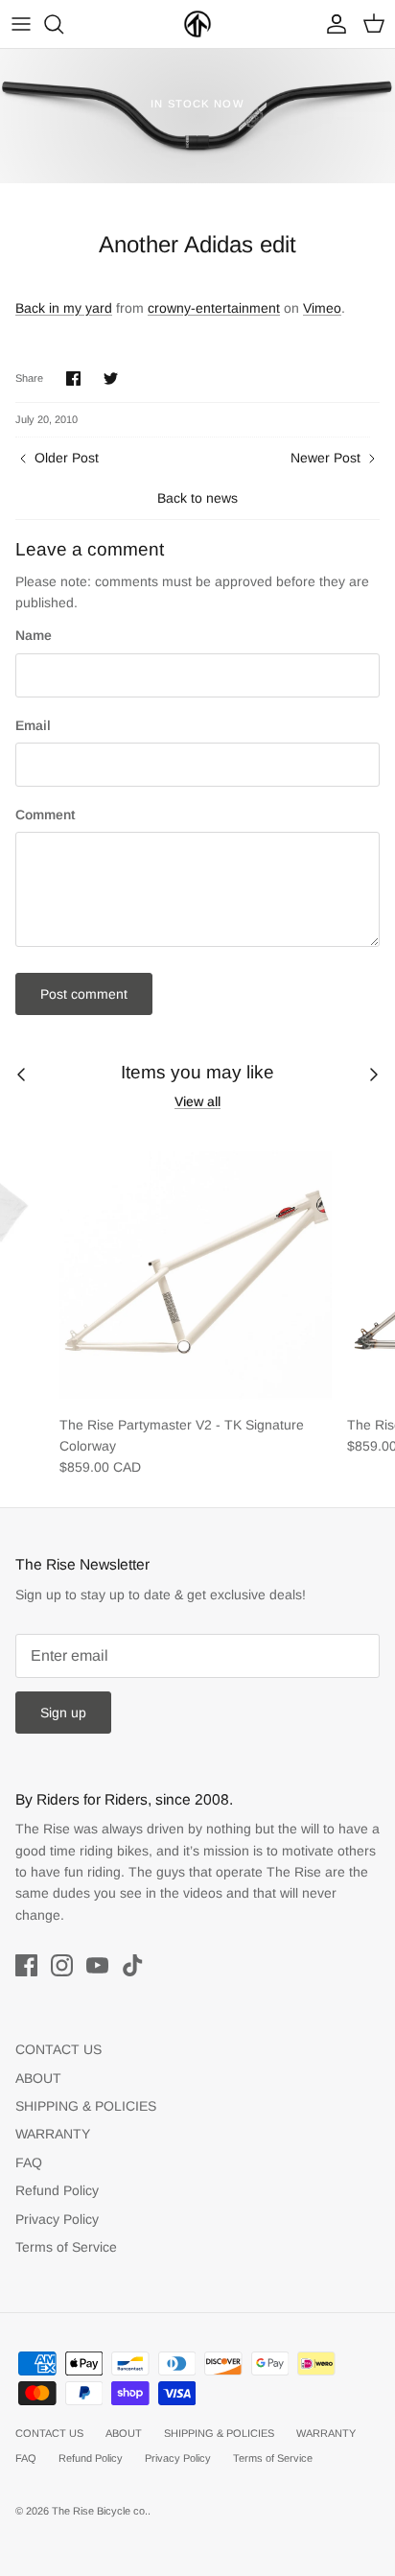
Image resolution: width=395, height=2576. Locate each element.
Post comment (84, 994)
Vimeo (322, 308)
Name (34, 635)
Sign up (63, 1713)
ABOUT (38, 2078)
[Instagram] (62, 1965)
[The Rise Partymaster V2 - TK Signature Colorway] (196, 1268)
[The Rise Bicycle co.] (197, 24)
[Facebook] (26, 1965)
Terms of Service (66, 2247)
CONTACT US (58, 2049)
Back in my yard (64, 308)
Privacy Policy (57, 2219)
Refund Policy (57, 2190)
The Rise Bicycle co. (100, 2511)
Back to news (197, 498)
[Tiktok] (133, 1965)
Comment (45, 815)
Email (33, 725)
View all (197, 1101)
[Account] (332, 24)
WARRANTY (53, 2134)
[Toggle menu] (21, 24)
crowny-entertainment (214, 308)
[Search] (63, 24)
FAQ (29, 2162)
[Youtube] (97, 1965)
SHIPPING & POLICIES (86, 2106)
